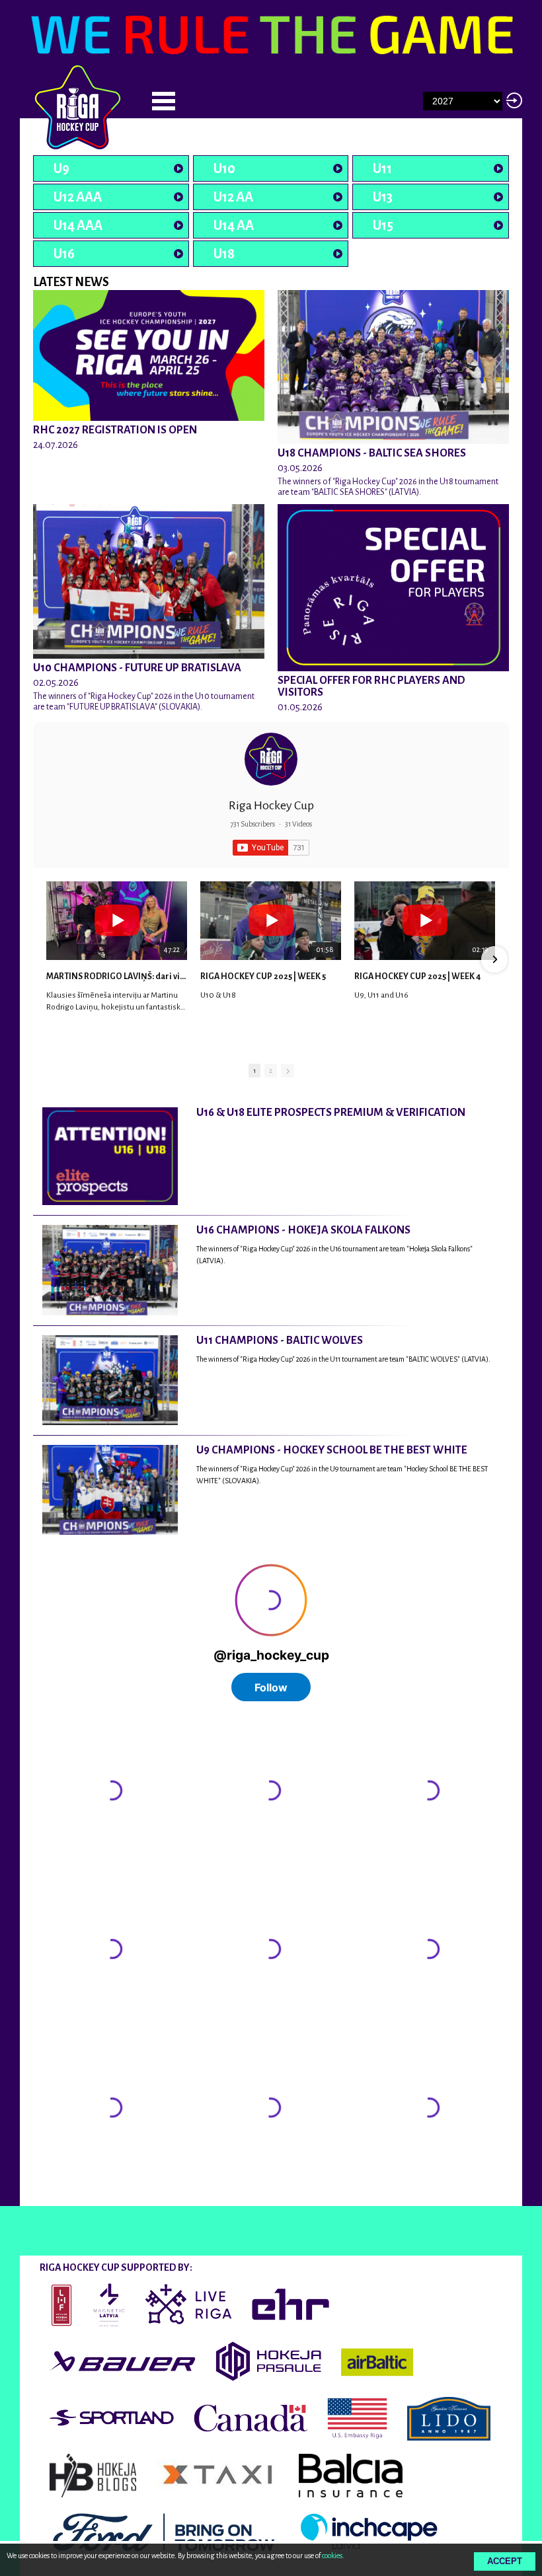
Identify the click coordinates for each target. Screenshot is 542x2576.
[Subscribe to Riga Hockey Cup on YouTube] (271, 848)
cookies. (333, 2556)
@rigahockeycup (68, 2194)
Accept (505, 2561)
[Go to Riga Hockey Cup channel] (271, 759)
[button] (48, 959)
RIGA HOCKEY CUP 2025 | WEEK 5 (263, 976)
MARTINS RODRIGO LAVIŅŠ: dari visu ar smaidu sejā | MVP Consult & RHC (117, 976)
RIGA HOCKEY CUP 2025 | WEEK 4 (417, 976)
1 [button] (254, 1071)
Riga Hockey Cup (271, 805)
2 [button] (271, 1071)
